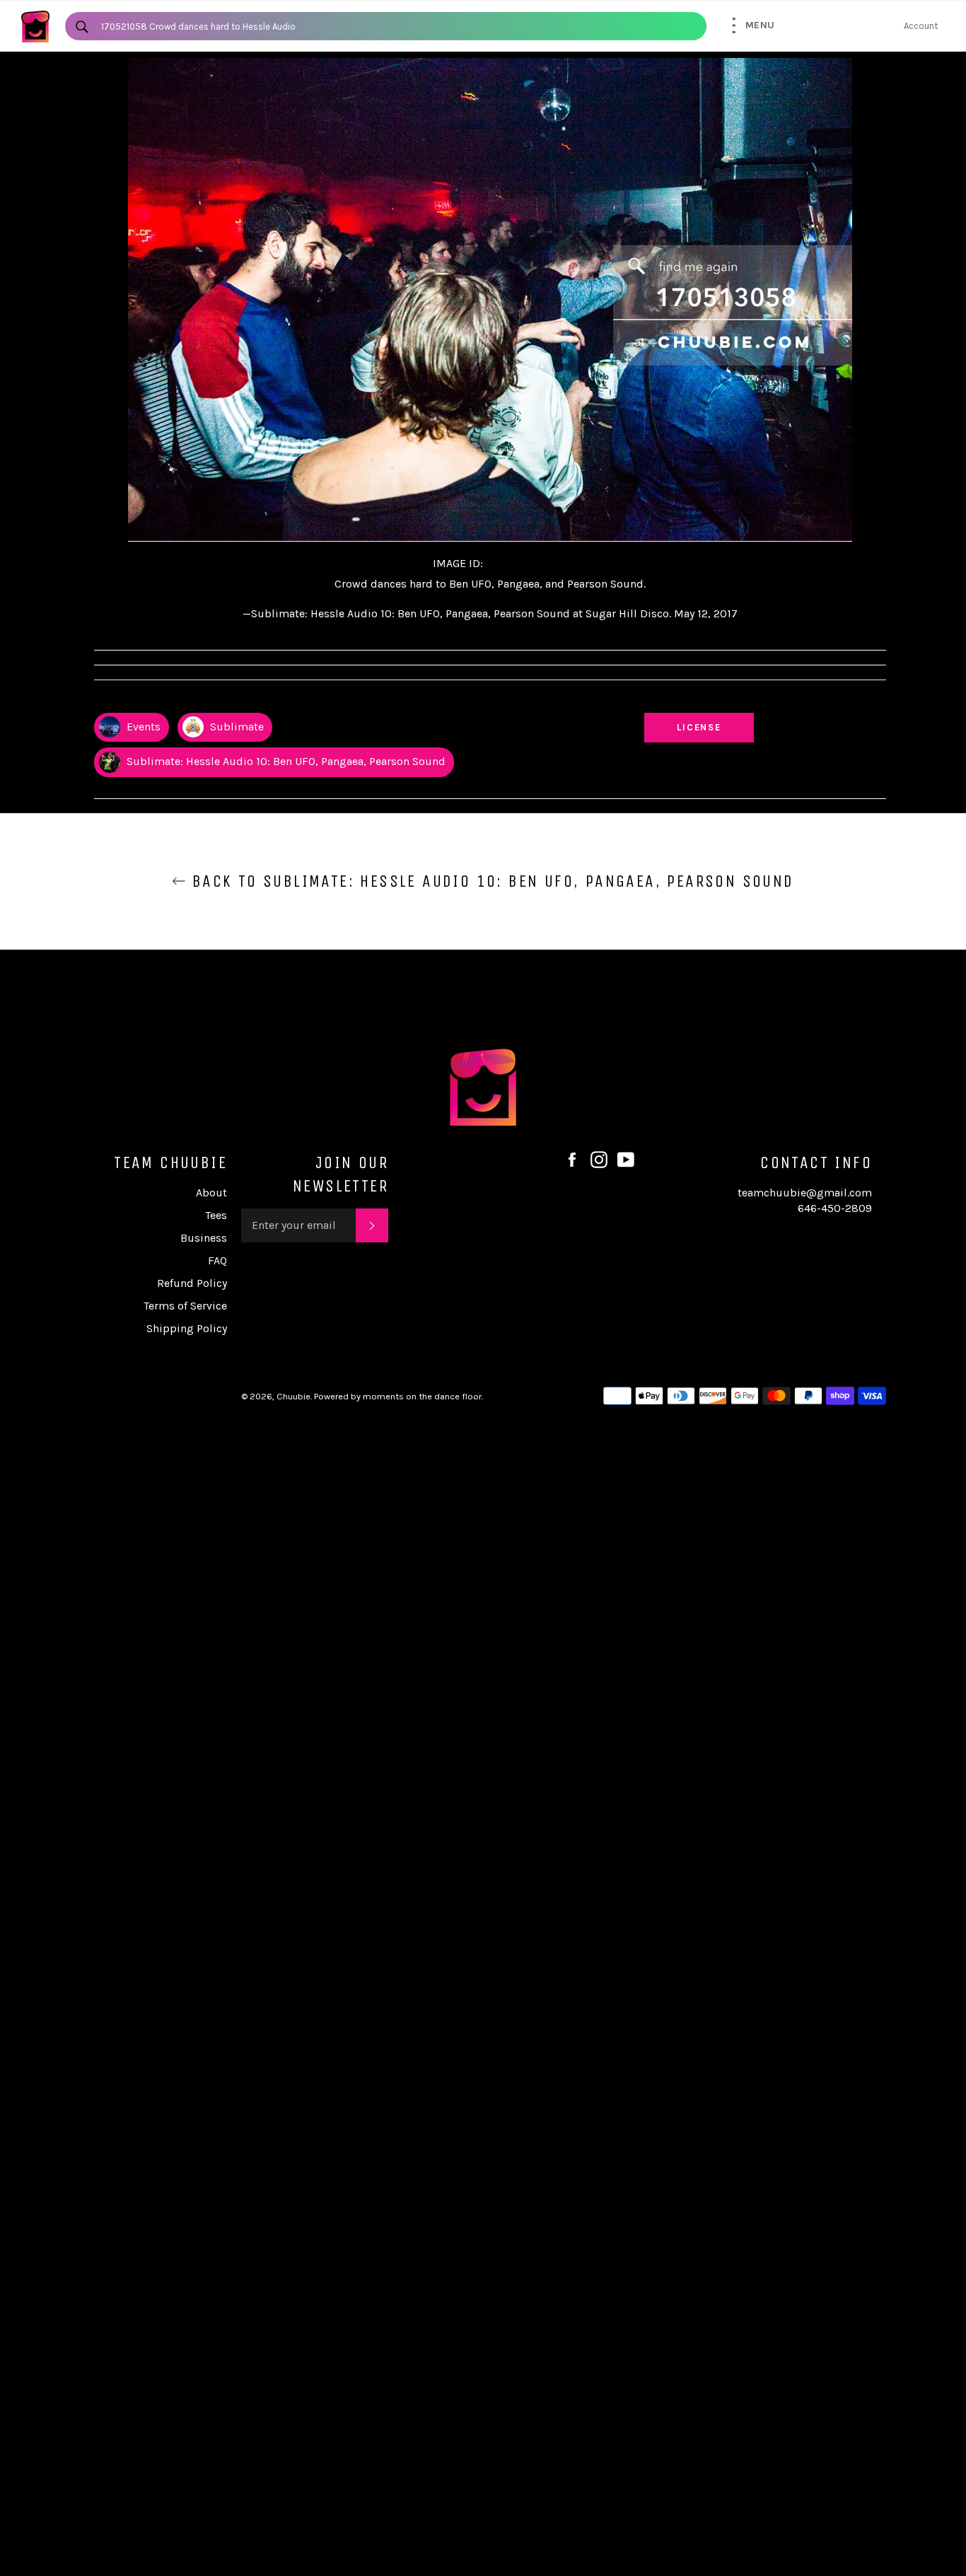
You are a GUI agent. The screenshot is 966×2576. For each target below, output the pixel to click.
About (211, 1193)
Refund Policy (192, 1283)
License (713, 727)
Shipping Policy (187, 1328)
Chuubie (293, 1396)
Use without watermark (699, 700)
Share (873, 700)
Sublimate (235, 727)
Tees (216, 1215)
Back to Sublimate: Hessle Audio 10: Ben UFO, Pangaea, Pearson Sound (490, 881)
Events (142, 727)
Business (204, 1238)
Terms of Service (185, 1306)
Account (921, 26)
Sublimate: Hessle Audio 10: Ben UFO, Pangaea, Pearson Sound (285, 761)
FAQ (217, 1260)
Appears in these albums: (150, 700)
